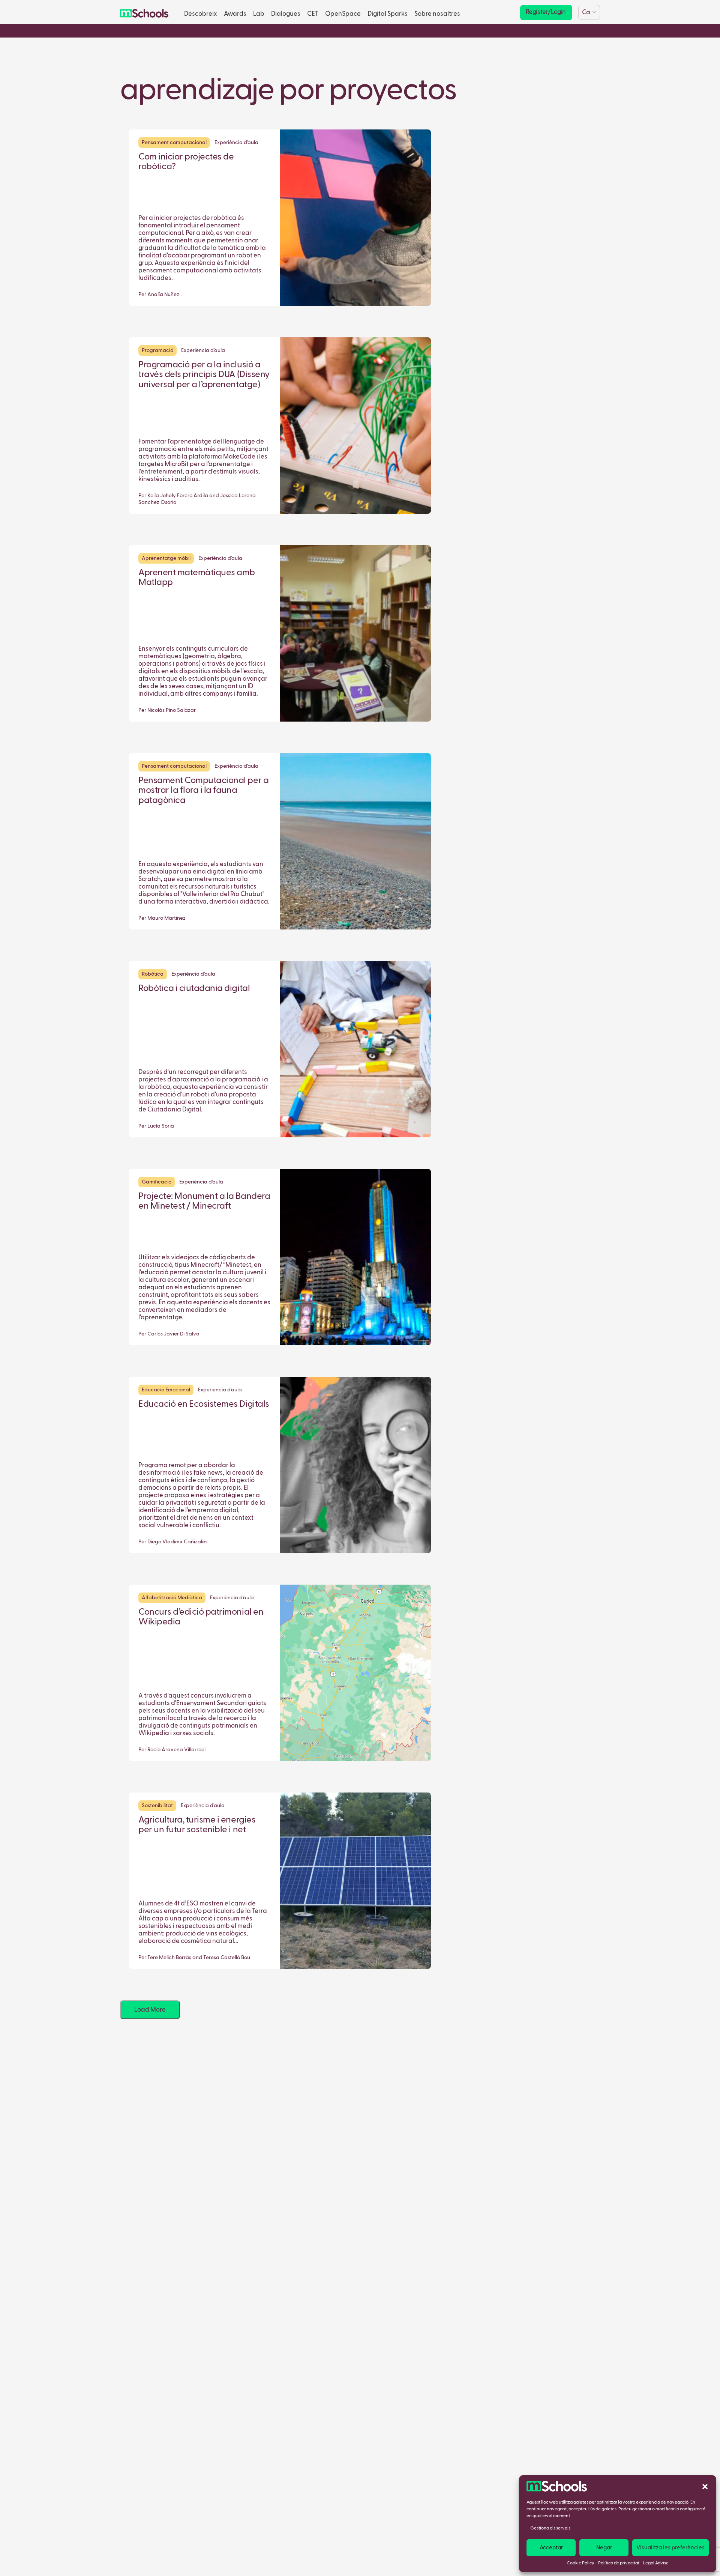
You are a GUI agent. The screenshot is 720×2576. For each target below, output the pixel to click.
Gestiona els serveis (550, 2528)
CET (313, 14)
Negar (604, 2548)
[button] (705, 2486)
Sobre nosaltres (437, 14)
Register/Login (546, 12)
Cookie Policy (580, 2563)
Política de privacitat (619, 2563)
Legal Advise (656, 2563)
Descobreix (201, 14)
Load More (150, 2010)
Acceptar (551, 2548)
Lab (259, 14)
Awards (235, 14)
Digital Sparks (388, 14)
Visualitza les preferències (670, 2548)
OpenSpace (343, 14)
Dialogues (286, 14)
